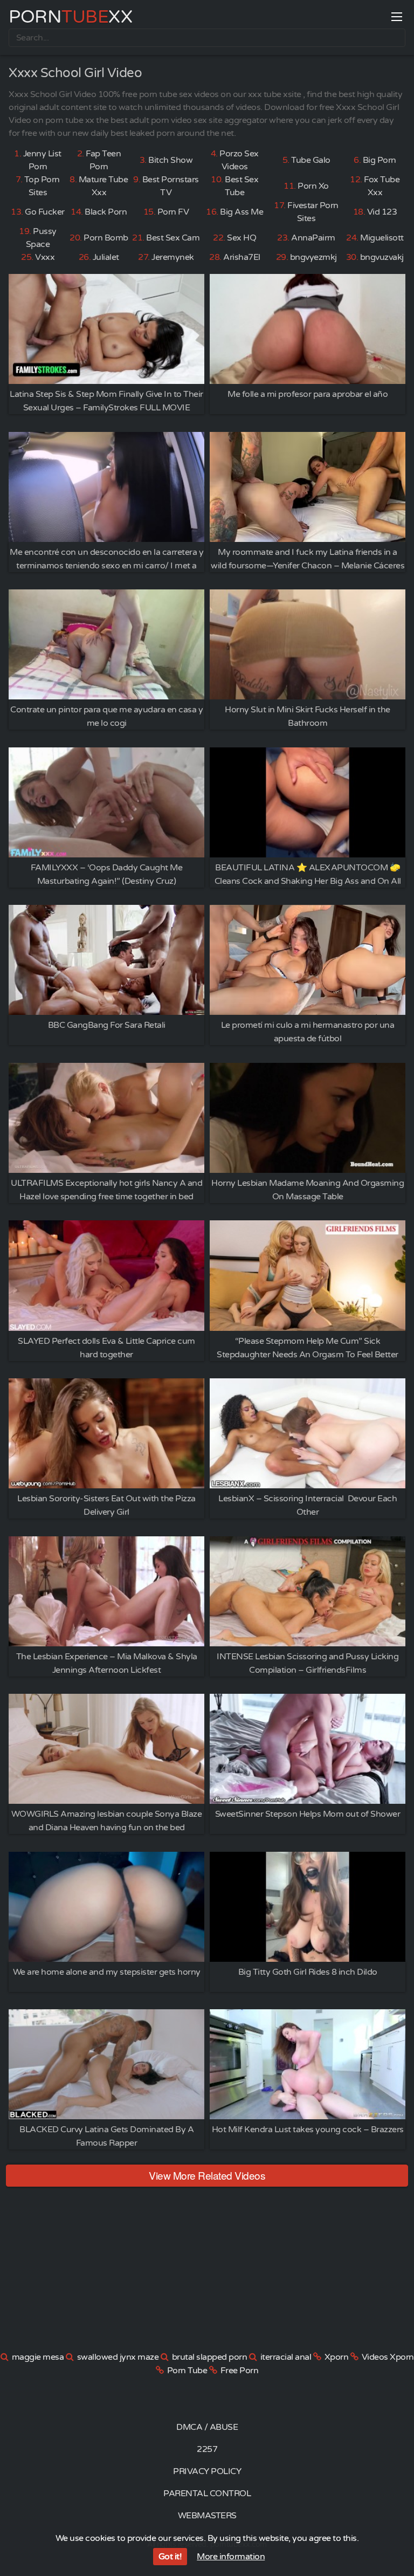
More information (231, 2557)
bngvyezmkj (313, 257)
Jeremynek (173, 257)
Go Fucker (45, 212)
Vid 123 (382, 212)
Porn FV (173, 212)
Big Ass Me (241, 212)
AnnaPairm (313, 238)
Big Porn (379, 160)
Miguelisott (382, 238)
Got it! (170, 2557)
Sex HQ (241, 238)
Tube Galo (311, 160)
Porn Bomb (106, 238)
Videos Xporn (388, 2357)
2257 (207, 2449)
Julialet (106, 257)
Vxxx (45, 257)
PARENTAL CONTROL (207, 2493)
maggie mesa (38, 2357)
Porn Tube (187, 2371)
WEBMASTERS (207, 2516)
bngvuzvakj (382, 257)
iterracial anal (286, 2357)
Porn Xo (313, 186)
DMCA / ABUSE (207, 2427)
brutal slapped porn (210, 2357)
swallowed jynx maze (118, 2357)
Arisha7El (242, 257)
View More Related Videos (207, 2175)
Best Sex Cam (173, 238)
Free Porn (240, 2371)
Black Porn (106, 212)
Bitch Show (170, 160)
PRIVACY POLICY (207, 2471)
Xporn (337, 2357)
